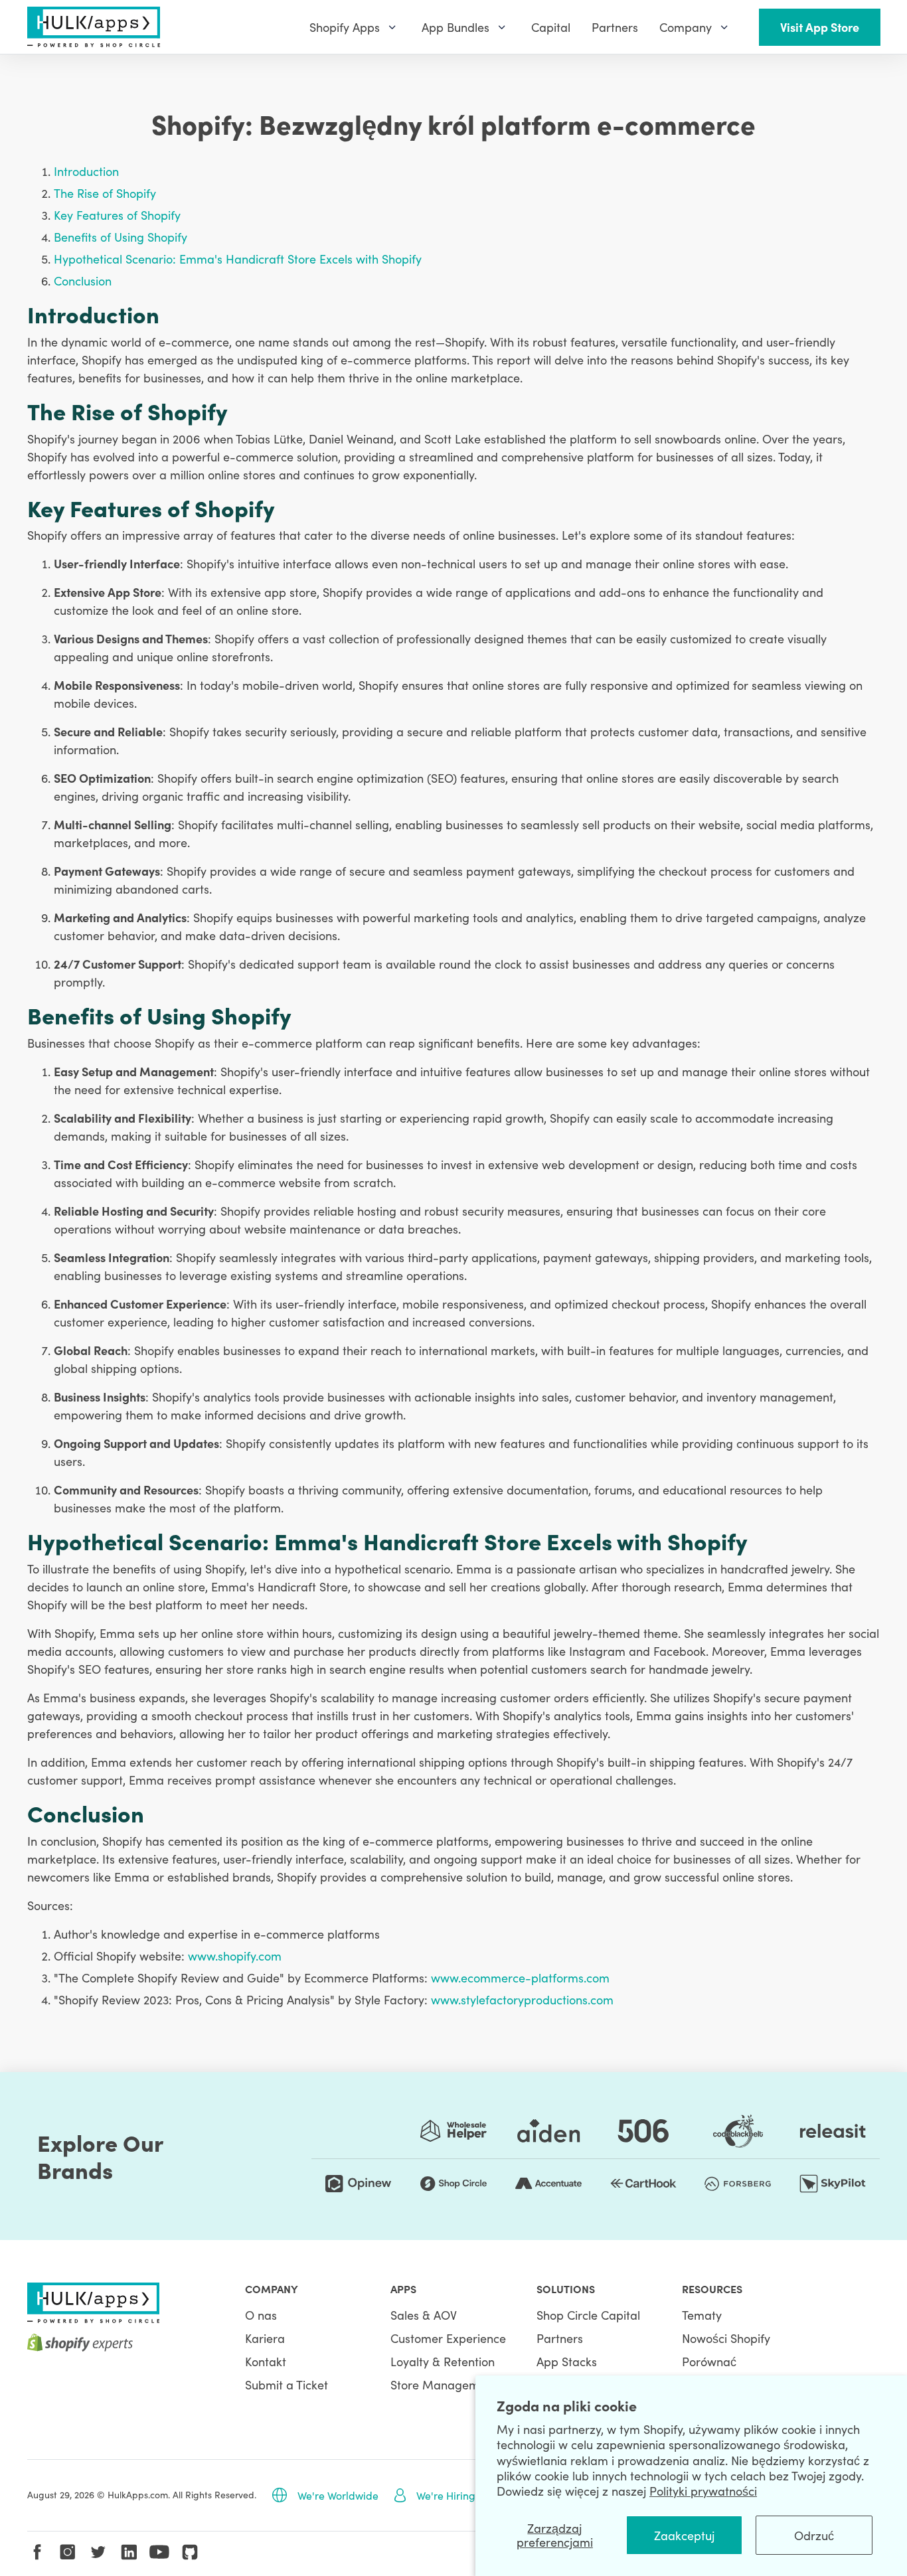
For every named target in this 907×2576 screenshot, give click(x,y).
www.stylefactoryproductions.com (522, 1999)
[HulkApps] (94, 27)
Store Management (444, 2384)
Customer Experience (448, 2338)
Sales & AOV (424, 2315)
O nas (261, 2315)
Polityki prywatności (703, 2491)
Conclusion (83, 281)
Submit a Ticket (287, 2384)
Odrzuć (814, 2535)
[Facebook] (37, 2552)
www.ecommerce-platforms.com (520, 1977)
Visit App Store (820, 27)
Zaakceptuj (684, 2535)
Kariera (265, 2338)
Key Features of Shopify (117, 215)
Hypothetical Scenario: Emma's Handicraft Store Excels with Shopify (238, 259)
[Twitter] (98, 2552)
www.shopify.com (235, 1956)
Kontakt (266, 2361)
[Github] (190, 2552)
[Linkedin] (129, 2552)
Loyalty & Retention (443, 2361)
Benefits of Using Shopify (121, 237)
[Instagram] (68, 2552)
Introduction (86, 171)
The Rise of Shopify (105, 193)
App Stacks (567, 2361)
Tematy (702, 2315)
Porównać (709, 2361)
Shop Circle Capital (588, 2315)
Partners (560, 2338)
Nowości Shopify (726, 2338)
